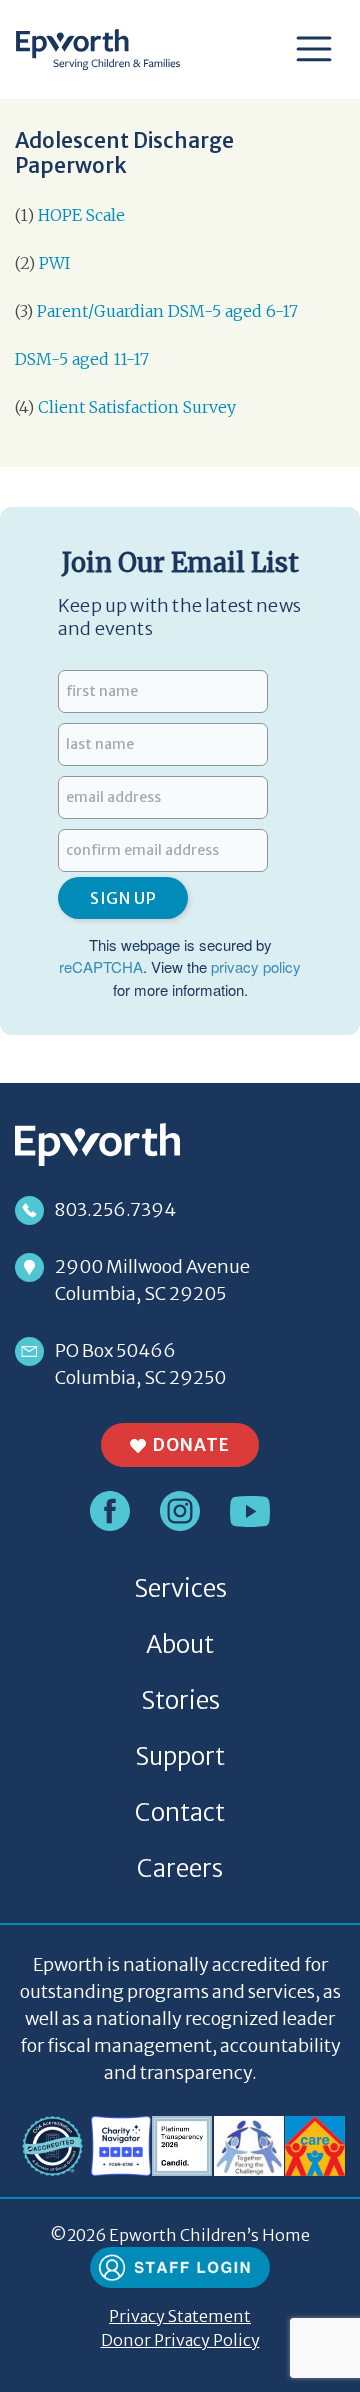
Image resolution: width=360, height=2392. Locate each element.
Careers (180, 1868)
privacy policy (256, 966)
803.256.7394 (115, 1209)
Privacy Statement (180, 2316)
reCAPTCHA (101, 966)
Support (180, 1756)
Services (180, 1588)
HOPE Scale (81, 215)
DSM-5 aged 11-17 (82, 359)
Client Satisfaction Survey (137, 407)
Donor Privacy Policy (180, 2340)
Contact (180, 1812)
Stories (180, 1700)
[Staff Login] (180, 2266)
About (180, 1644)
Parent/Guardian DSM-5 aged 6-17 (169, 311)
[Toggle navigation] (314, 49)
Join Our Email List (180, 563)
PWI (54, 263)
